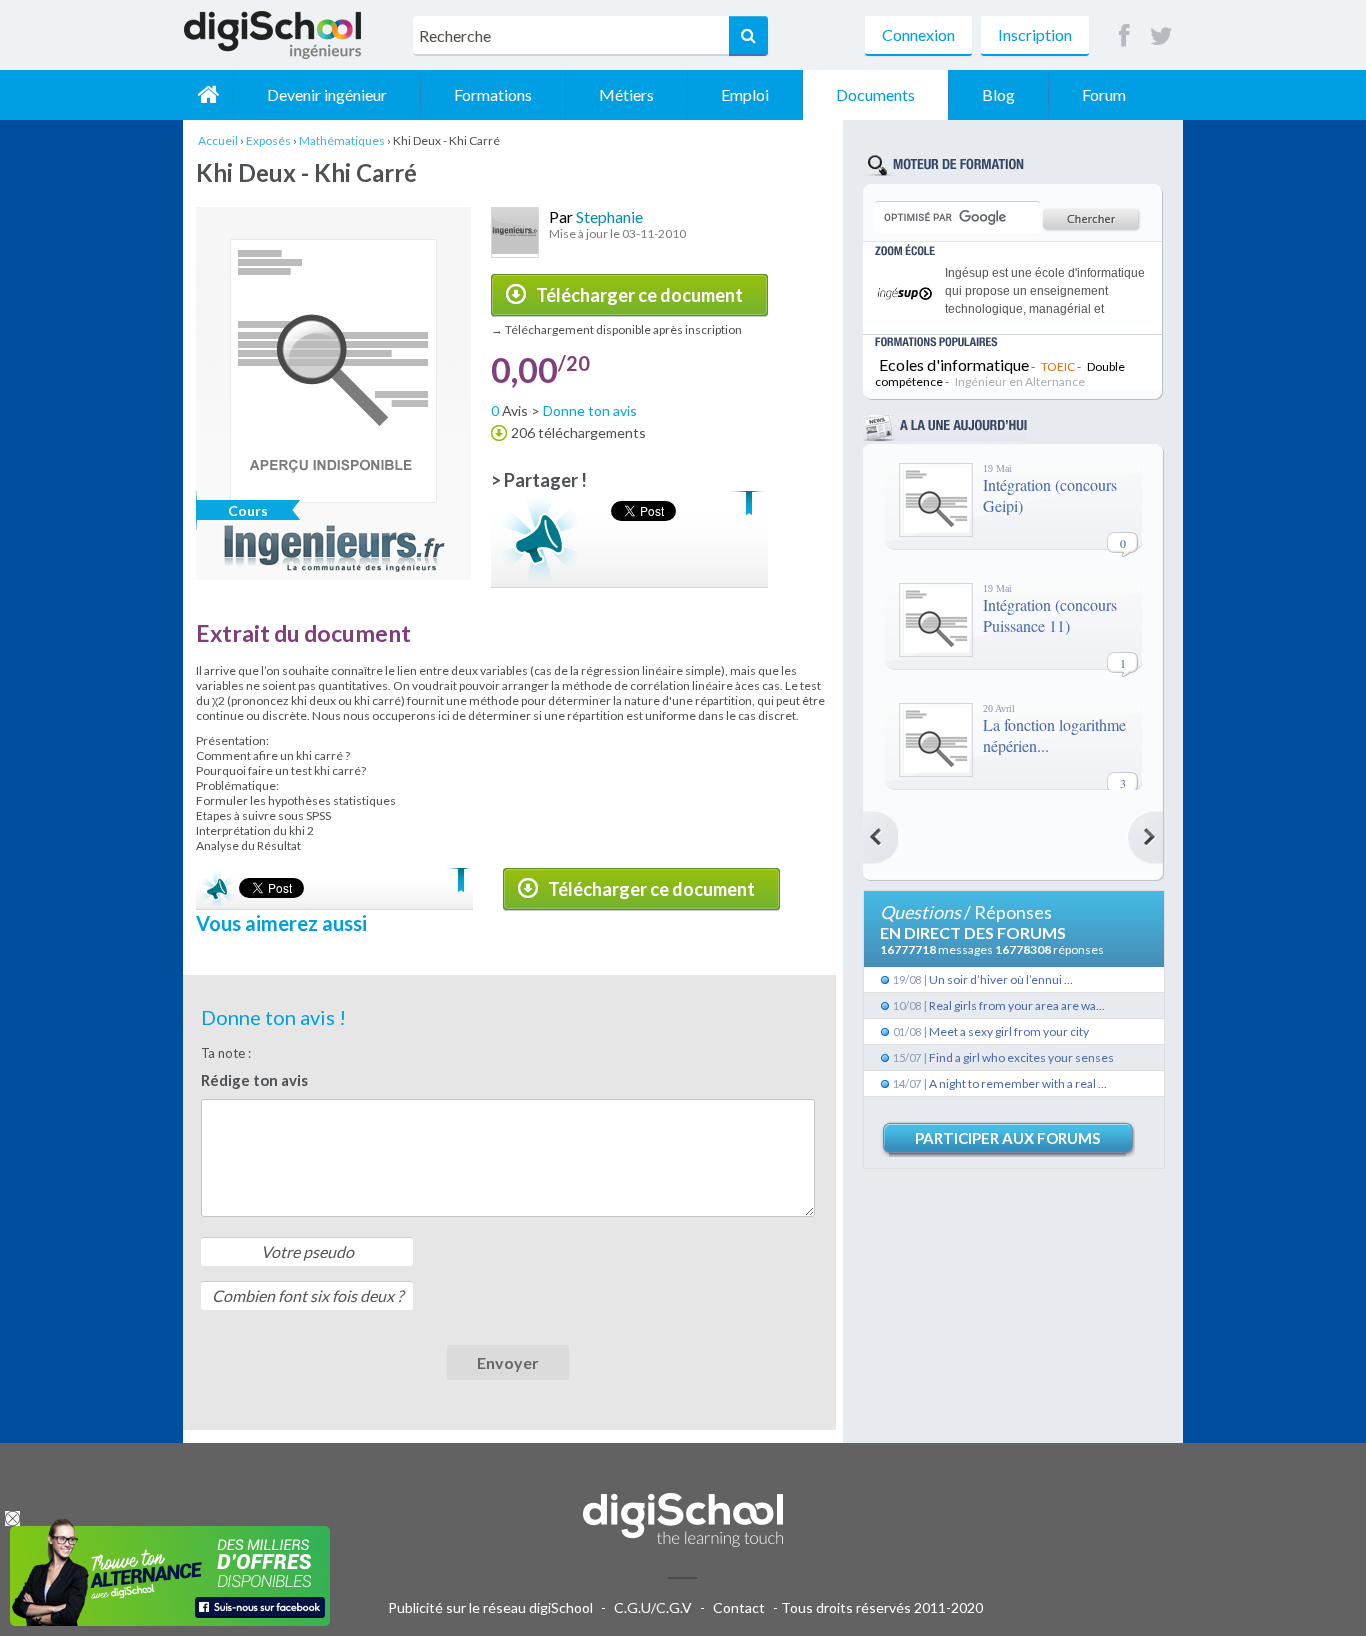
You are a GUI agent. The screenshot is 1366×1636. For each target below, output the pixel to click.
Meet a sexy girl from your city (1009, 1031)
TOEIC (1058, 366)
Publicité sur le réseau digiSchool (490, 1607)
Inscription (1035, 34)
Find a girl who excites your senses (1021, 1057)
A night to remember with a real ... (1018, 1083)
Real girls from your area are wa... (1017, 1005)
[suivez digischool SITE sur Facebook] (1124, 36)
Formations (493, 94)
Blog (998, 94)
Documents (875, 94)
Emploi (745, 94)
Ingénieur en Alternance (1020, 381)
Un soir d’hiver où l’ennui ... (1001, 979)
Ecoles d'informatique (954, 364)
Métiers (626, 94)
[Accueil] (208, 95)
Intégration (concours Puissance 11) (1050, 615)
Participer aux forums (1007, 1138)
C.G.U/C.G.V (653, 1607)
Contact (739, 1607)
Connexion (918, 34)
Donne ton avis (590, 410)
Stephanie (609, 216)
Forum (1104, 94)
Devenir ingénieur (327, 94)
